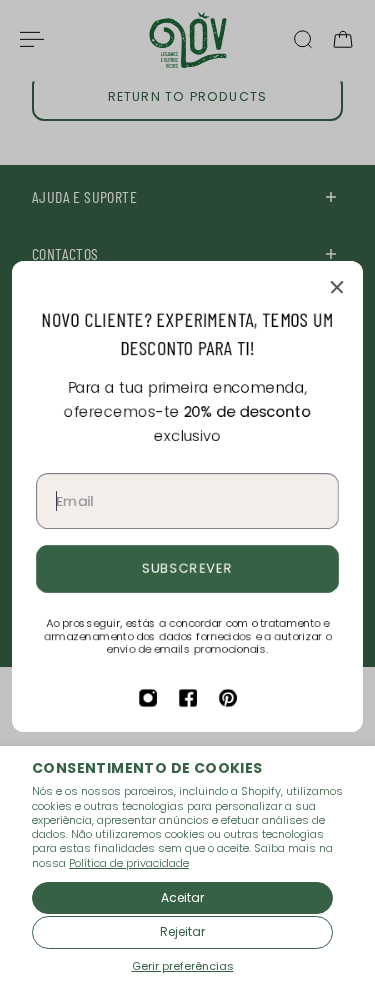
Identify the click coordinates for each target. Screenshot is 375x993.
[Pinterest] (228, 698)
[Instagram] (148, 698)
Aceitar (182, 897)
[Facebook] (188, 698)
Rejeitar (182, 931)
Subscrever (187, 568)
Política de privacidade (129, 863)
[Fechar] (337, 287)
